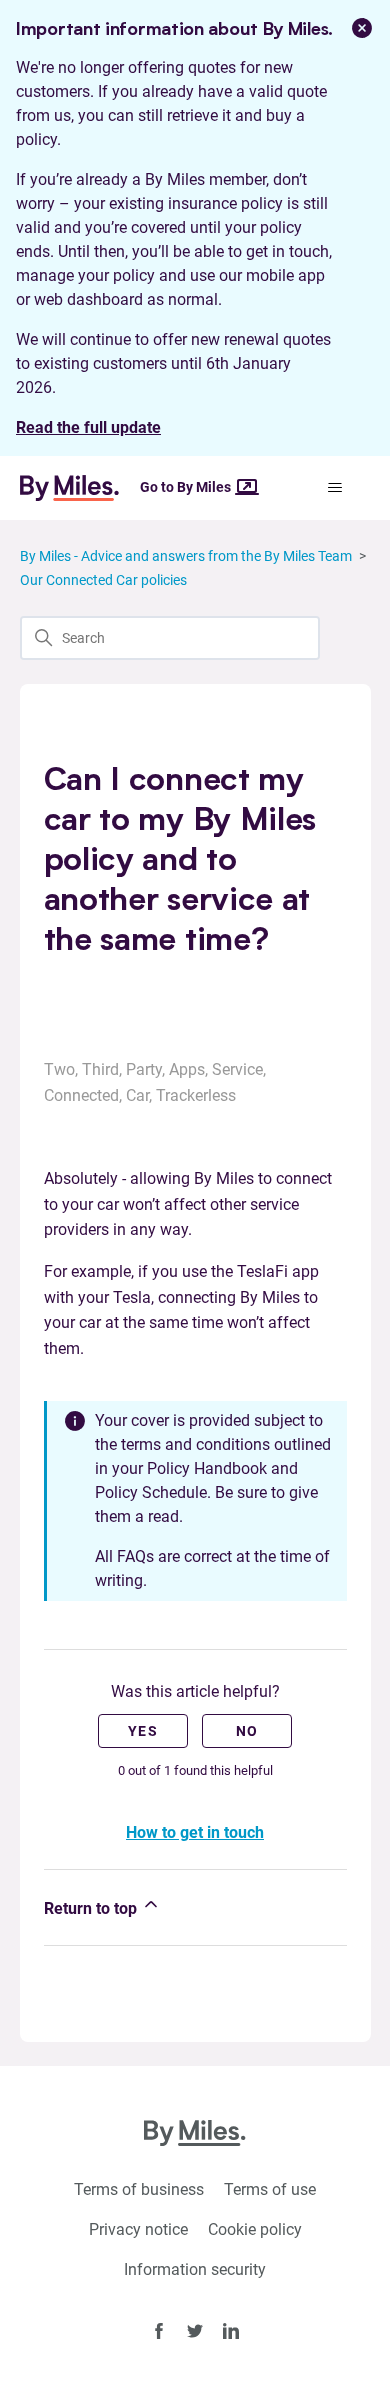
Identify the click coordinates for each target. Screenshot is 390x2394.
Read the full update (88, 427)
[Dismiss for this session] (362, 28)
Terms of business (139, 2189)
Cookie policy (255, 2229)
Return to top (92, 1908)
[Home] (78, 488)
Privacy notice (138, 2229)
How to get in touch (195, 1832)
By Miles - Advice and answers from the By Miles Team (186, 556)
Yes (143, 1731)
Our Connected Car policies (103, 580)
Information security (195, 2269)
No (247, 1731)
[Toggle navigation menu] (335, 488)
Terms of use (270, 2189)
